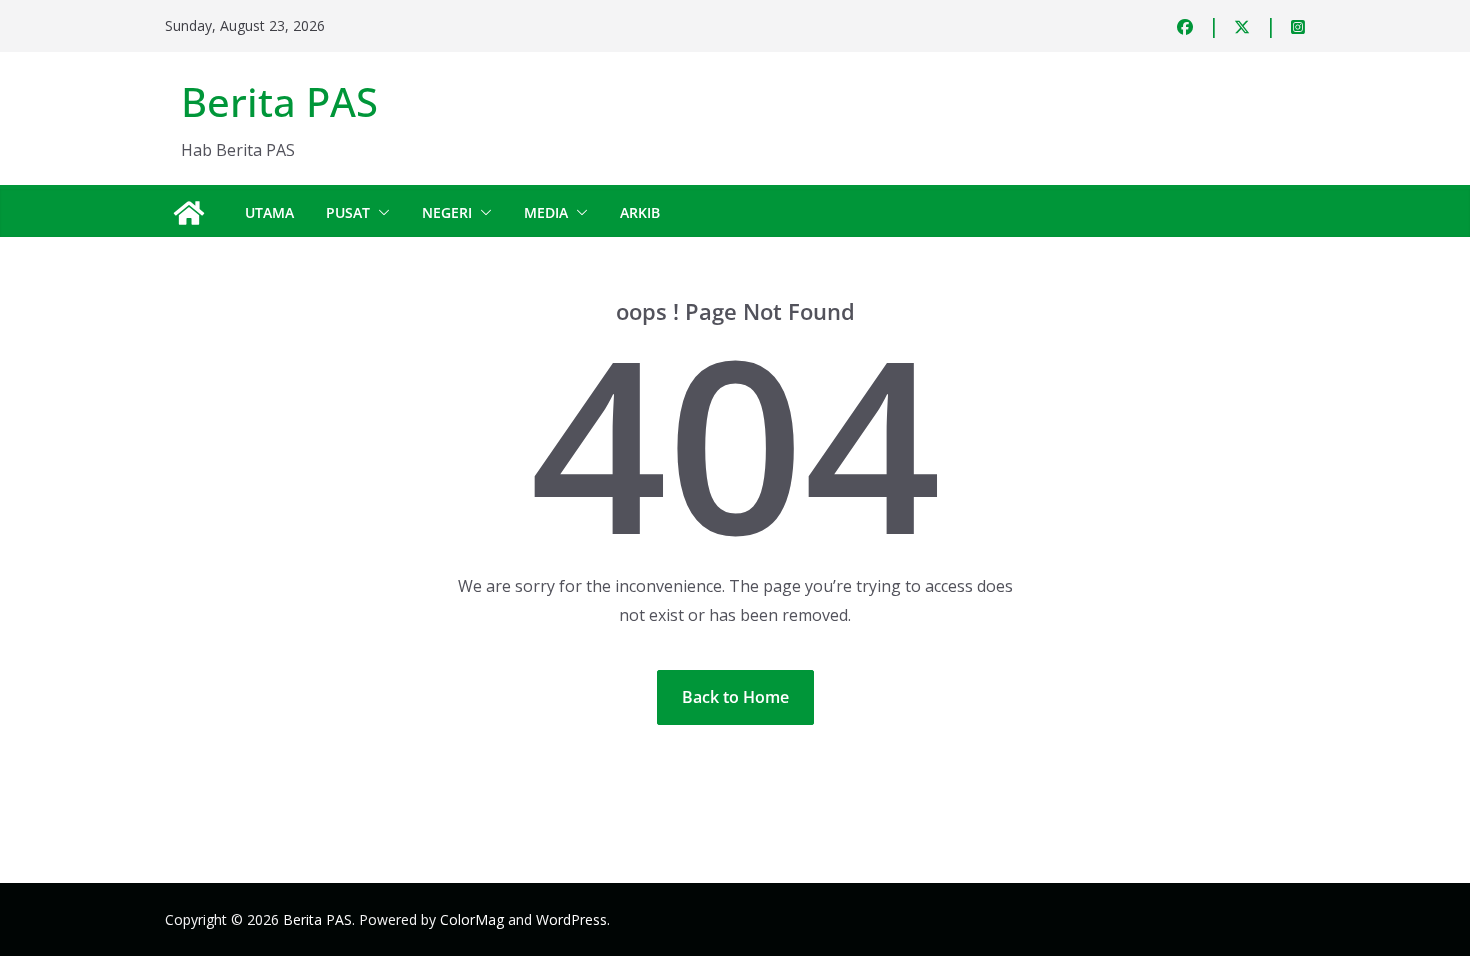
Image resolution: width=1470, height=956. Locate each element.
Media (546, 212)
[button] (380, 213)
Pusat (348, 212)
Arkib (640, 212)
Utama (269, 212)
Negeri (447, 212)
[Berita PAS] (189, 213)
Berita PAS (279, 101)
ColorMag (472, 919)
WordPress (571, 919)
